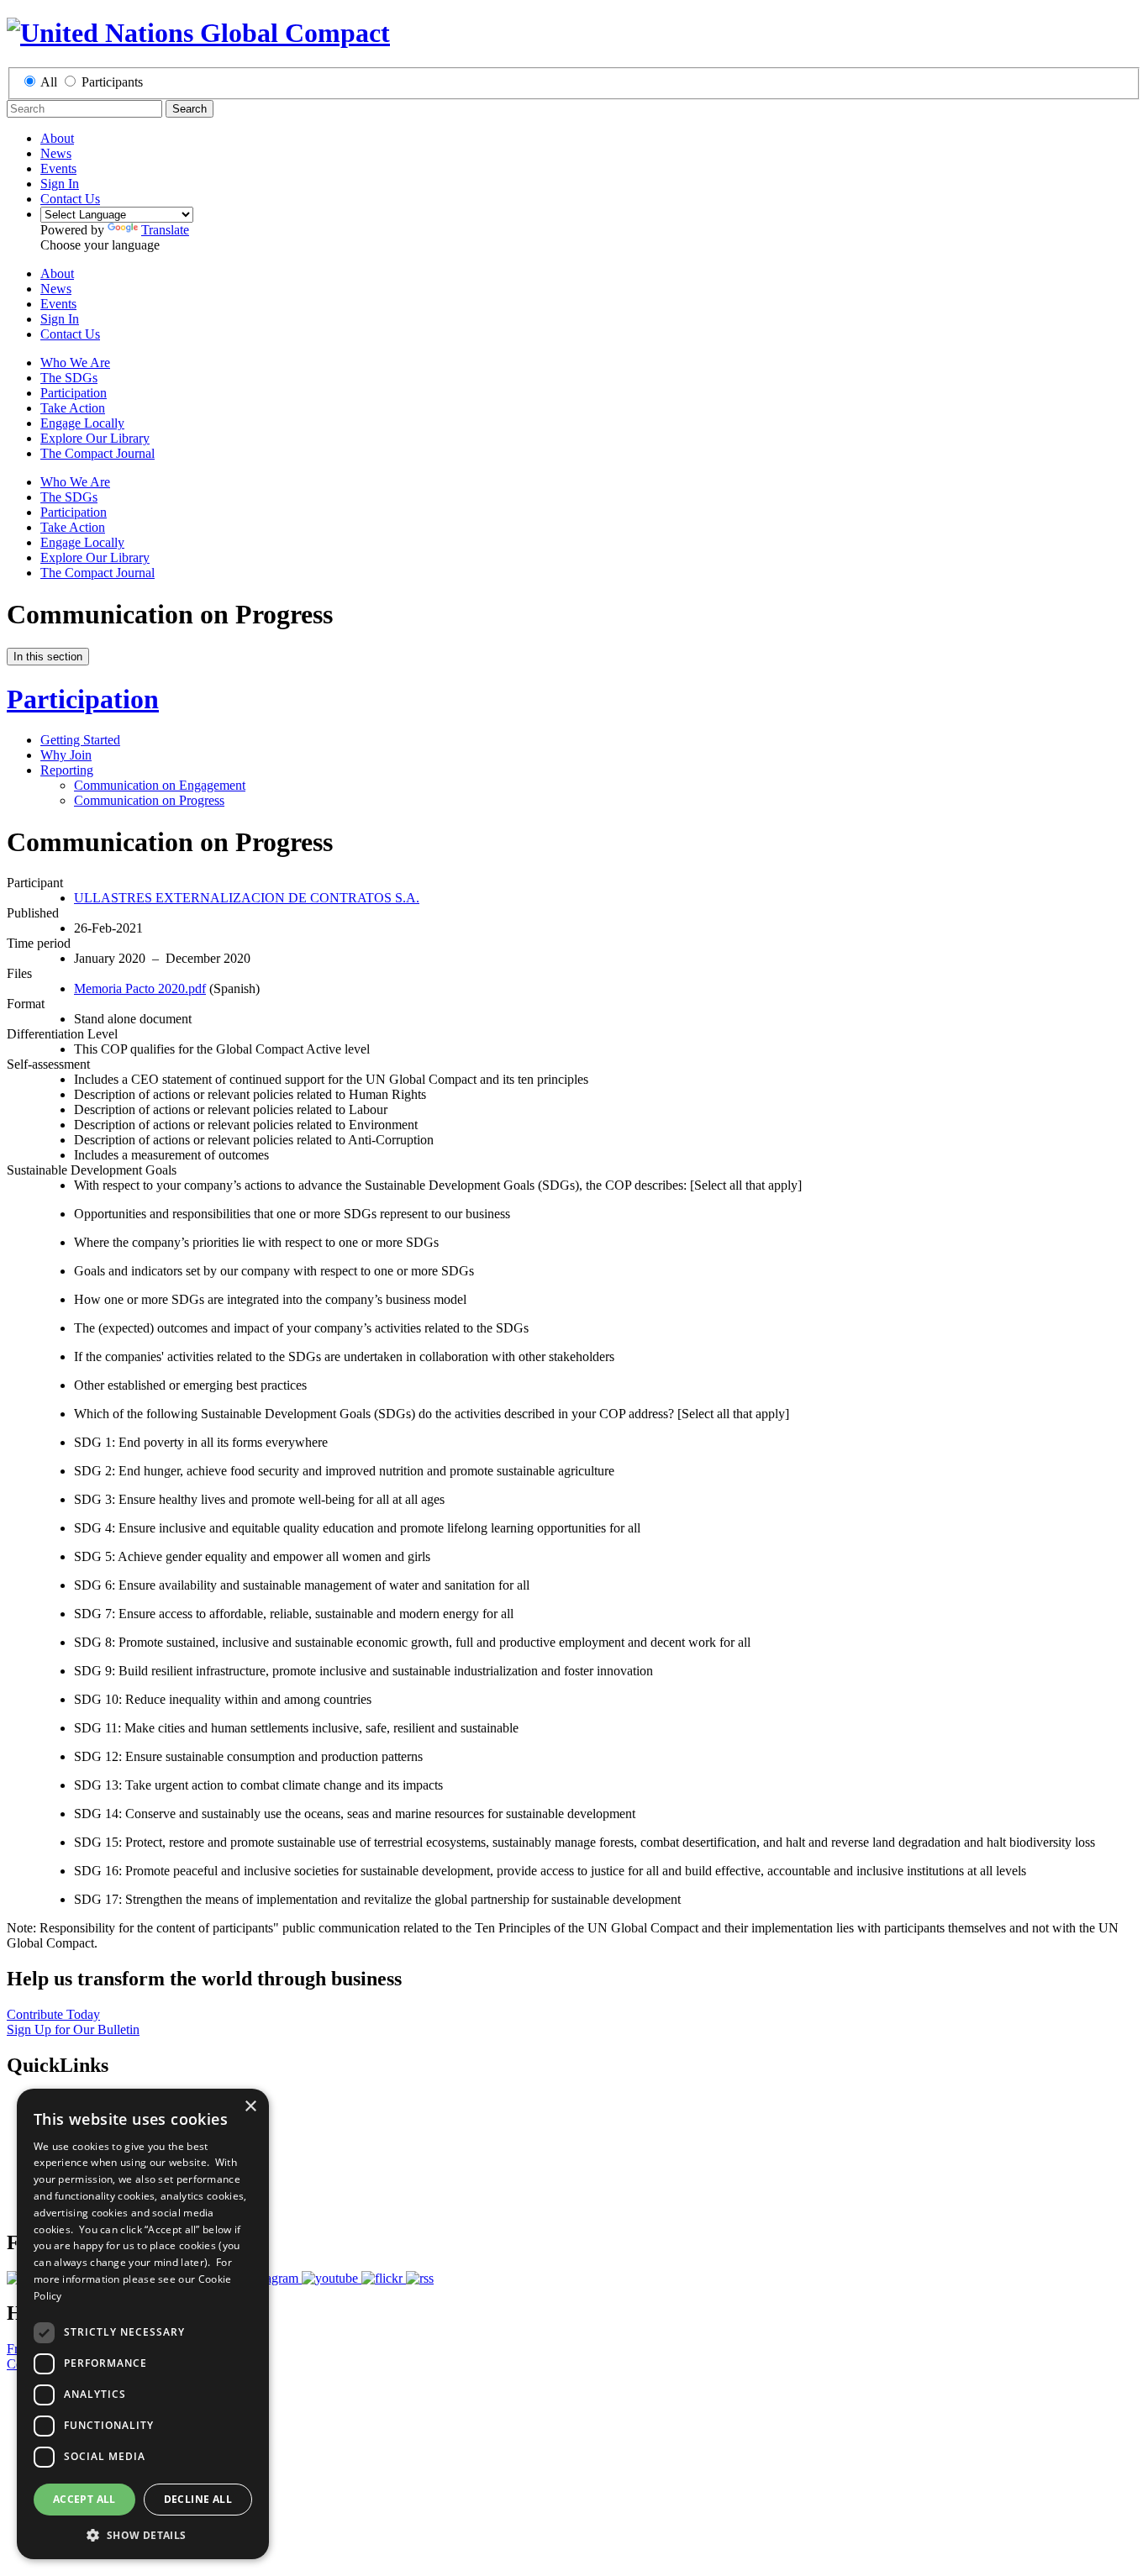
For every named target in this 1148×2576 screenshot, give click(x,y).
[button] (143, 2534)
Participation (74, 393)
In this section (48, 657)
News (56, 153)
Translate (165, 230)
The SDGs (69, 378)
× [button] (250, 2107)
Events (58, 168)
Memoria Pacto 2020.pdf (140, 988)
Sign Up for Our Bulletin (73, 2029)
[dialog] (143, 2324)
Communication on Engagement (160, 785)
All (49, 82)
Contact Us (70, 199)
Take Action (73, 408)
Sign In (60, 184)
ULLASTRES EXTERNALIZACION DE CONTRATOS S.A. (247, 898)
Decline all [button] (198, 2499)
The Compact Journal (97, 453)
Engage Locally (82, 423)
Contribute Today (53, 2014)
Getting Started (80, 740)
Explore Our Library (95, 438)
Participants (112, 82)
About (57, 138)
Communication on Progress (149, 800)
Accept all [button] (84, 2499)
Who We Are (75, 363)
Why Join (66, 755)
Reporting (67, 770)
